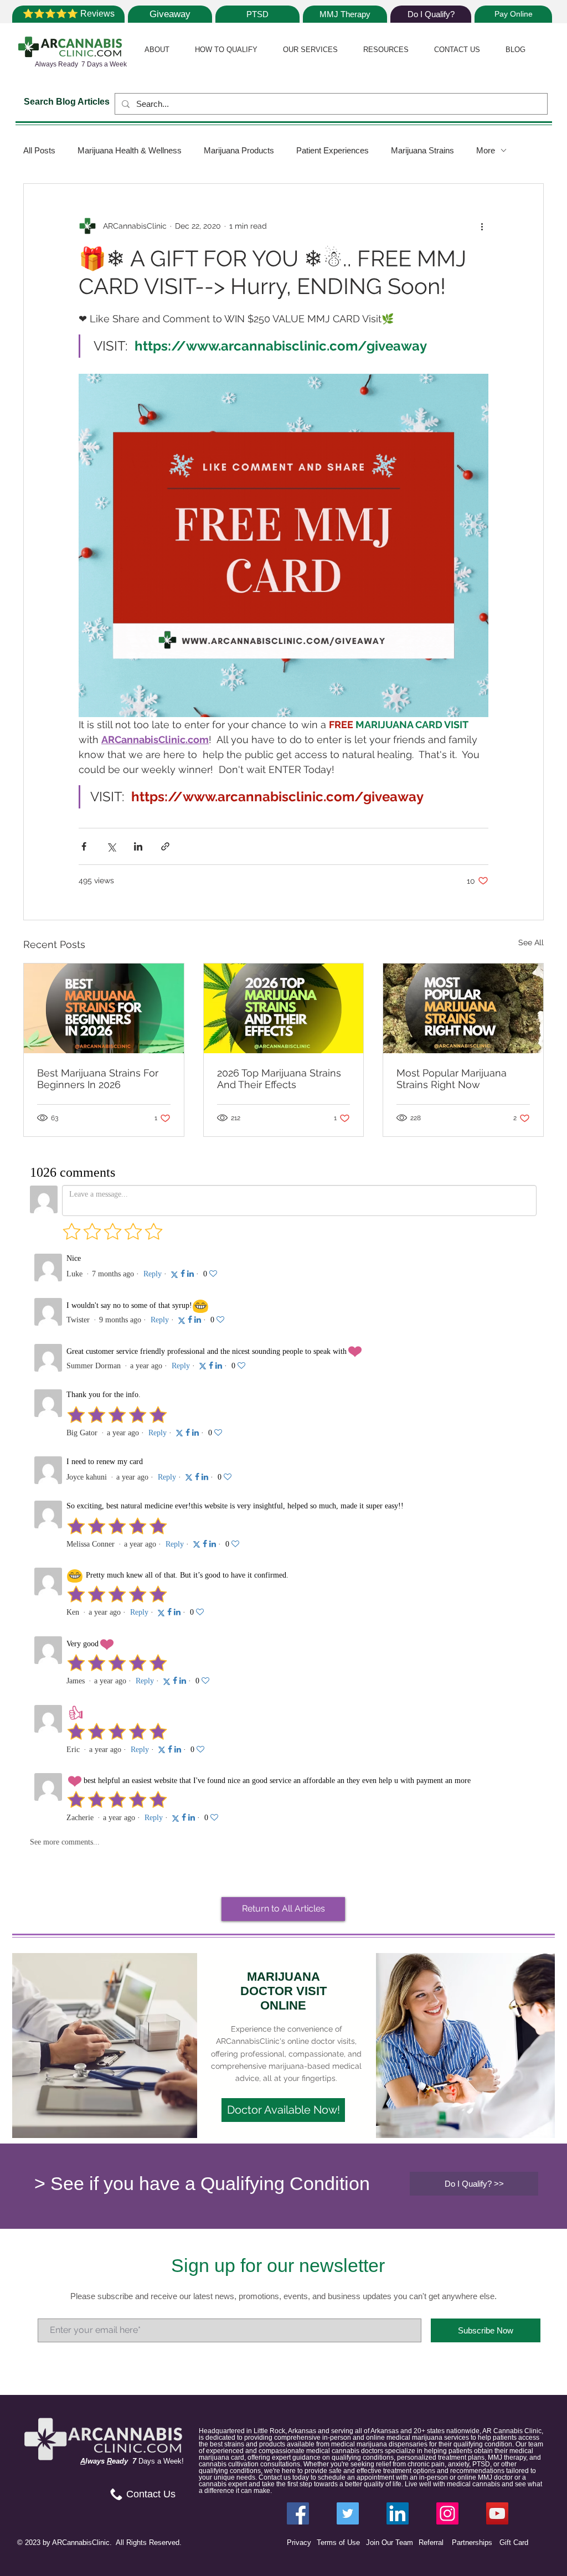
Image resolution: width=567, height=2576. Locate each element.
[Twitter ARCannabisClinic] (348, 2513)
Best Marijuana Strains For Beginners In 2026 (98, 1079)
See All (531, 942)
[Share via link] (165, 846)
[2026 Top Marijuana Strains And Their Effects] (284, 1008)
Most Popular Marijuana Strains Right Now (452, 1079)
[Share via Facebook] (84, 846)
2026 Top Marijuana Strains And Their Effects (279, 1079)
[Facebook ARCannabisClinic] (298, 2513)
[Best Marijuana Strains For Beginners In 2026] (104, 1008)
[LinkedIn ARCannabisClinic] (398, 2513)
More (486, 150)
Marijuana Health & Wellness (130, 150)
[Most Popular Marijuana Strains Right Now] (463, 1008)
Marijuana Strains (422, 150)
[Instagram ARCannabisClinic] (447, 2513)
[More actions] (482, 226)
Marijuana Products (239, 150)
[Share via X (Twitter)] (111, 846)
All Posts (39, 150)
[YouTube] (497, 2513)
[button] (157, 50)
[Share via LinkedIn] (138, 846)
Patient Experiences (333, 150)
